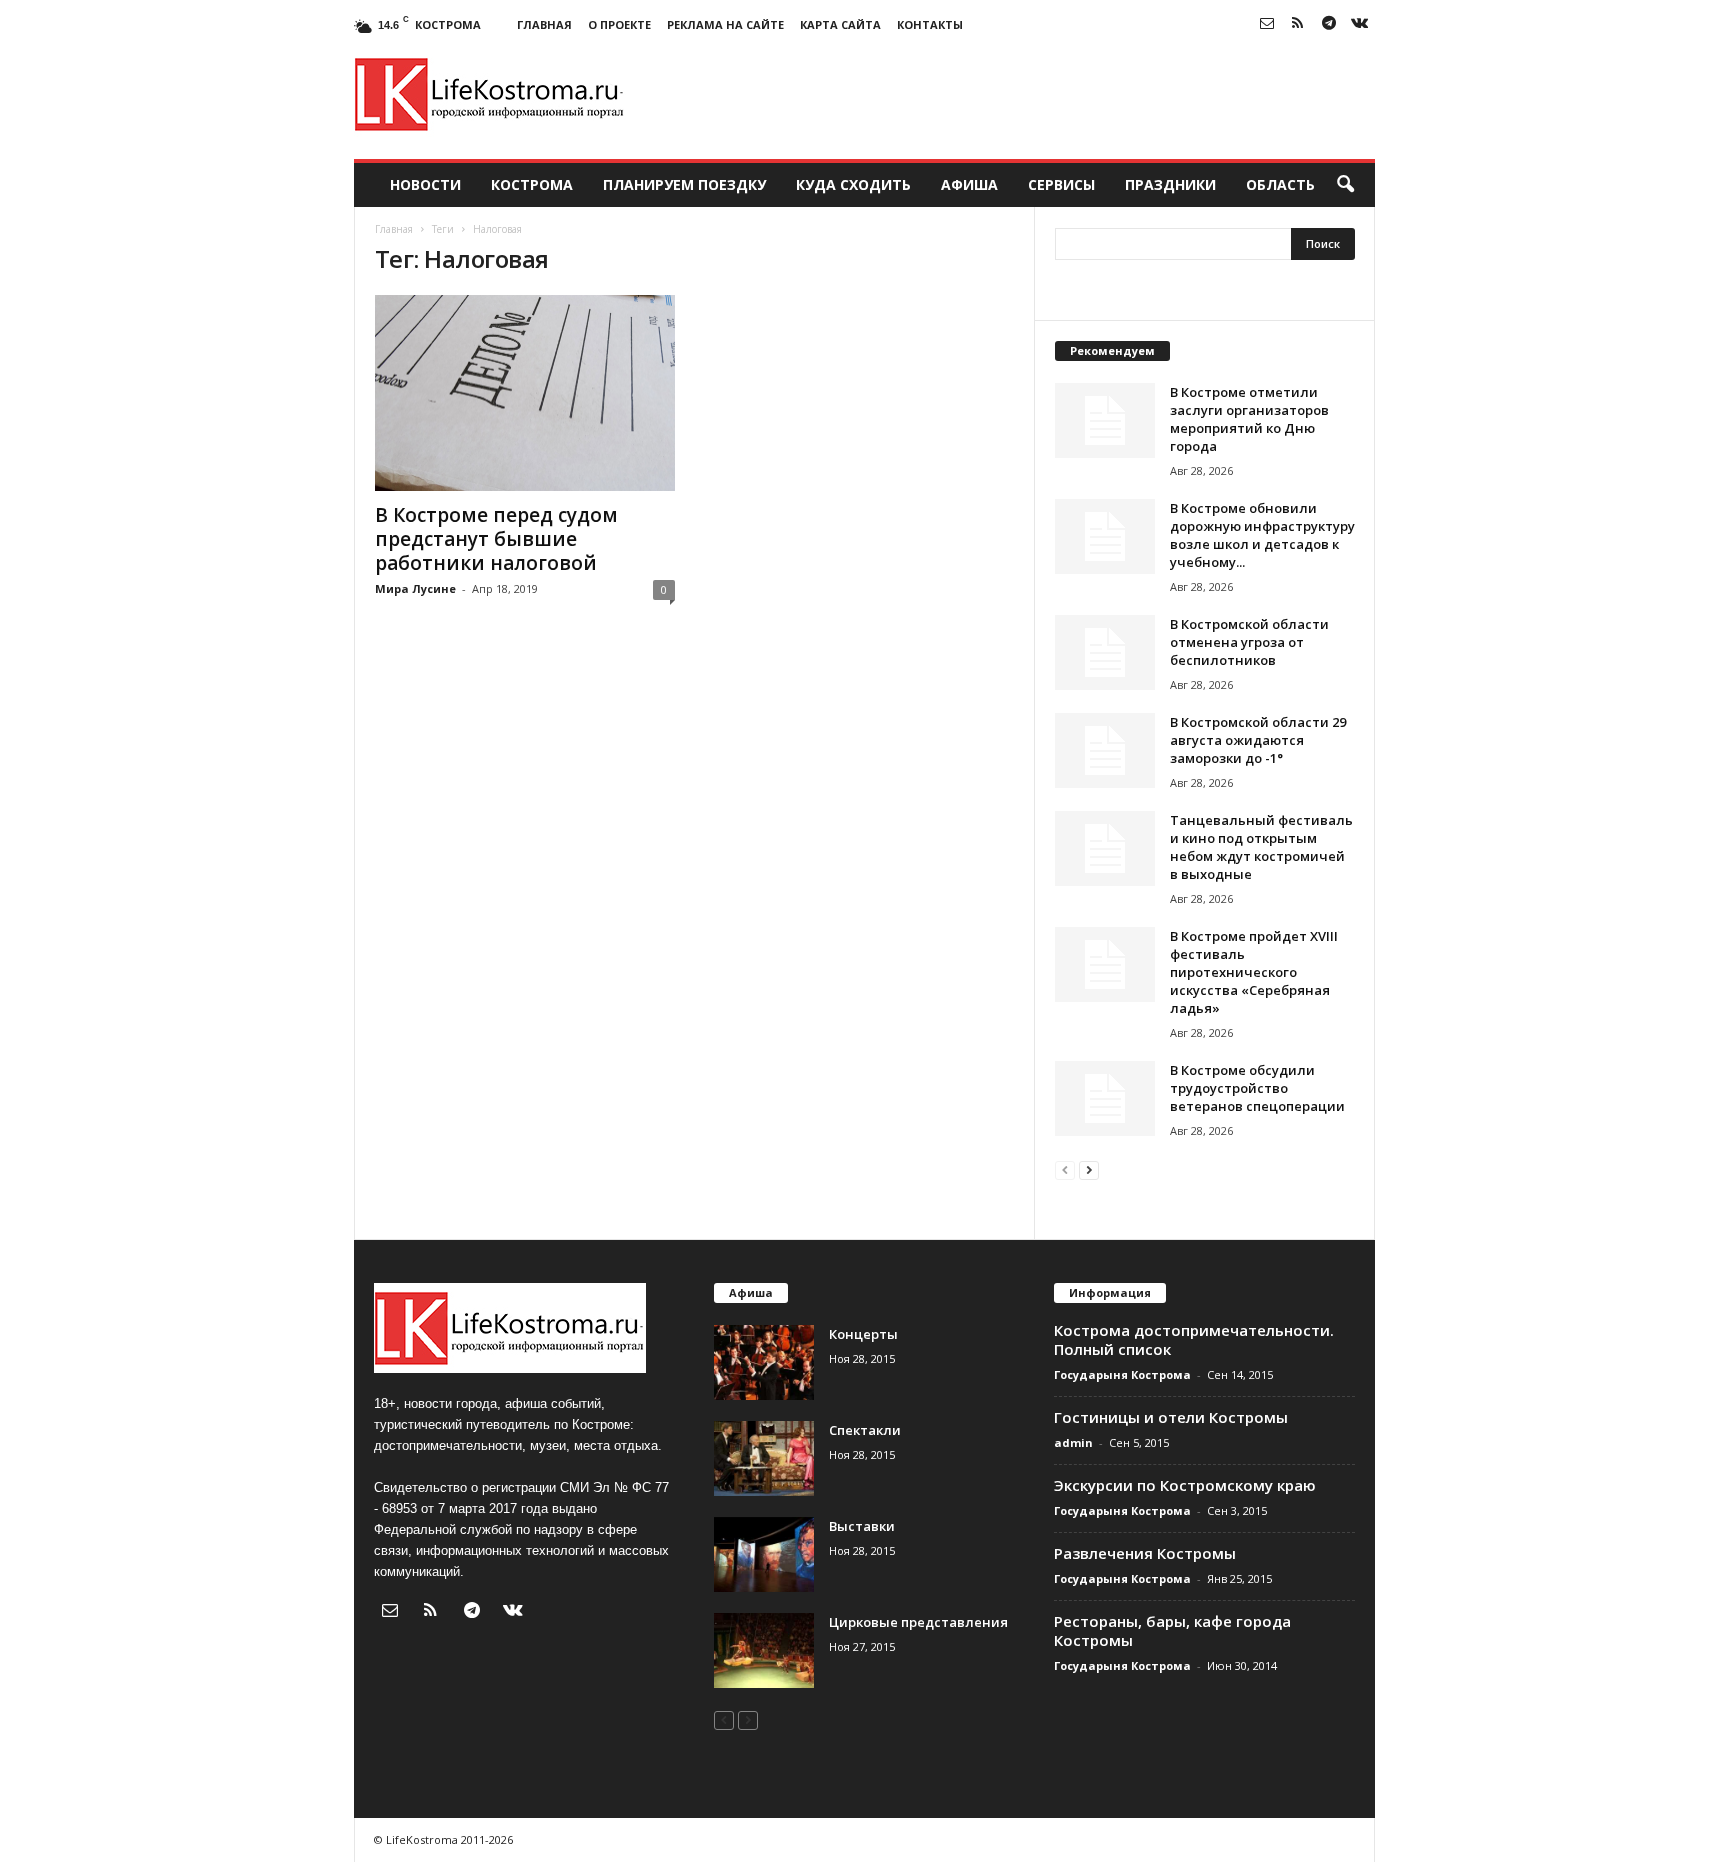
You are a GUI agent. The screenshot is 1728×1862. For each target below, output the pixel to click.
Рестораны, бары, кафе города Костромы (1172, 1630)
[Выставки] (764, 1554)
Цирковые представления (918, 1622)
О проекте (619, 24)
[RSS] (1298, 24)
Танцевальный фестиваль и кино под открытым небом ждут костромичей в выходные (1261, 847)
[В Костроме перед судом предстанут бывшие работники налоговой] (525, 393)
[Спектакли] (764, 1458)
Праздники (1170, 184)
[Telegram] (1329, 24)
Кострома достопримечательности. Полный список (1194, 1339)
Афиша (969, 184)
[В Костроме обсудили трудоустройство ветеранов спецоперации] (1105, 1098)
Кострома (532, 184)
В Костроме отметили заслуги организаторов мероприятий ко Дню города (1249, 419)
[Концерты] (764, 1362)
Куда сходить (853, 184)
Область (1280, 184)
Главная (544, 24)
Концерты (863, 1334)
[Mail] (1267, 24)
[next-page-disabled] (748, 1719)
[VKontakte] (1360, 24)
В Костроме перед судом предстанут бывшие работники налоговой (496, 539)
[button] (1345, 185)
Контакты (930, 24)
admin (1073, 1442)
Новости (425, 184)
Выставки (862, 1526)
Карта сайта (840, 24)
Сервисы (1061, 184)
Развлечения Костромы (1145, 1553)
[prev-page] (1065, 1169)
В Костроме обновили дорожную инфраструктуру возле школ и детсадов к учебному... (1262, 535)
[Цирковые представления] (764, 1650)
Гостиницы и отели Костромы (1171, 1417)
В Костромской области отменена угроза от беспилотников (1249, 642)
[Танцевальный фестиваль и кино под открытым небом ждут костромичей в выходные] (1105, 848)
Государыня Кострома (1122, 1374)
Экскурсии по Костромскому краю (1185, 1485)
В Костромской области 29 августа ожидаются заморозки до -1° (1258, 740)
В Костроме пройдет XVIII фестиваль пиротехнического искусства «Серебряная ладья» (1254, 972)
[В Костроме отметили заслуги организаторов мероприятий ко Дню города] (1105, 420)
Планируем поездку (684, 184)
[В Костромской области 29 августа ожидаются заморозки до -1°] (1105, 750)
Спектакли (865, 1430)
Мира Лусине (415, 588)
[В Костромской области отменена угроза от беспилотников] (1105, 652)
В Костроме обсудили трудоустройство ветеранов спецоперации (1257, 1088)
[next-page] (1089, 1169)
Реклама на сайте (725, 24)
